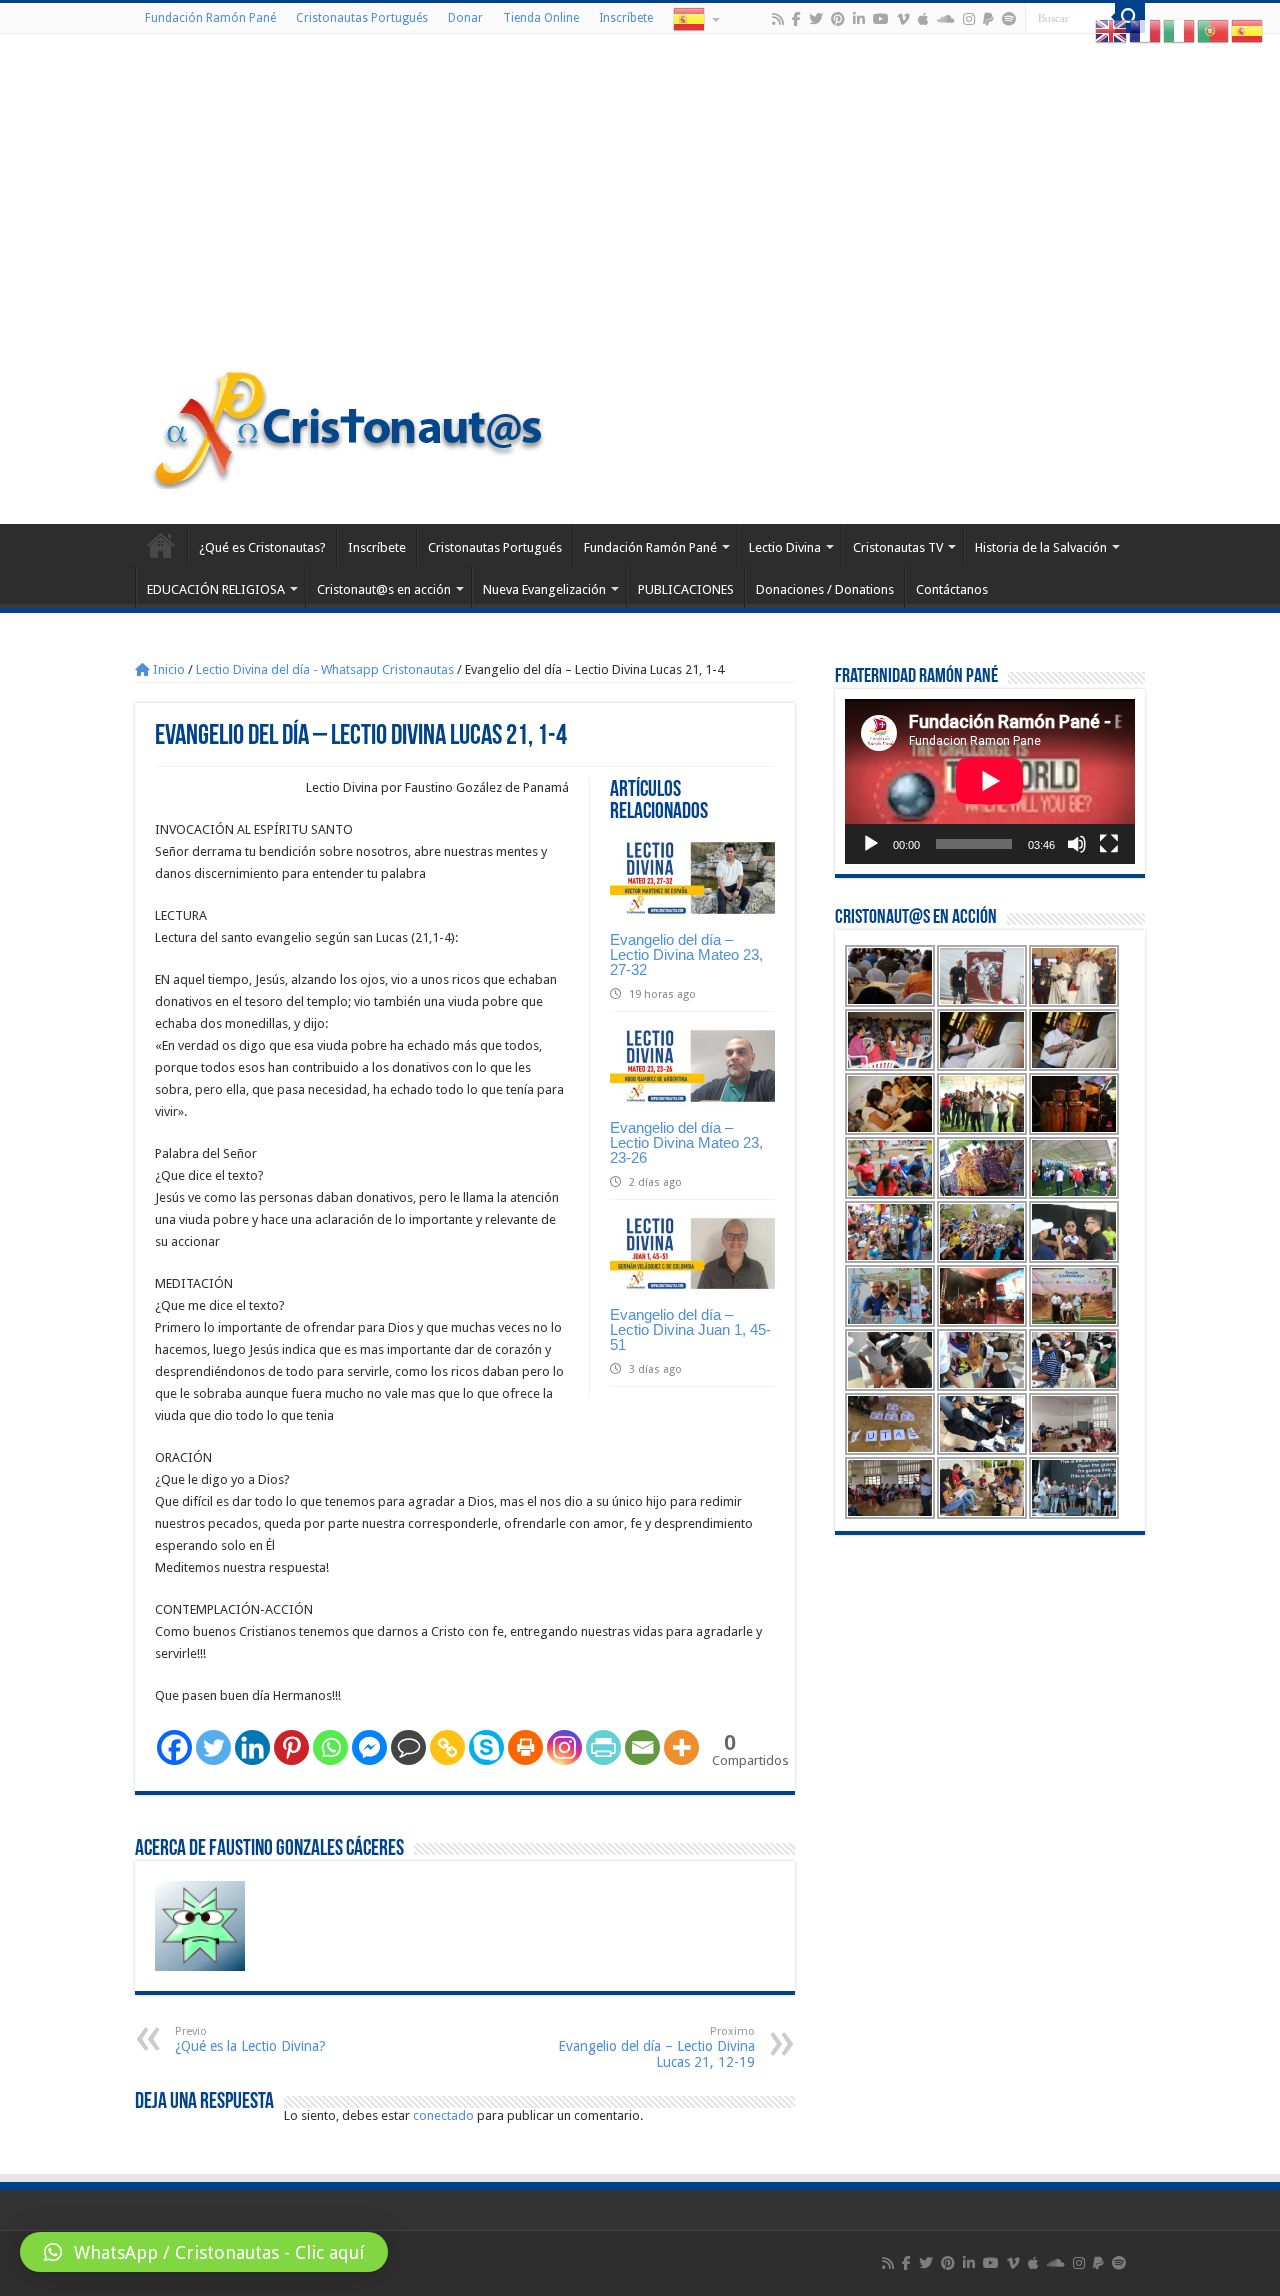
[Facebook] (796, 19)
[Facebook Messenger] (369, 1747)
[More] (681, 1747)
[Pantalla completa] (1109, 844)
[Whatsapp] (330, 1747)
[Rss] (778, 19)
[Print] (525, 1747)
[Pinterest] (838, 19)
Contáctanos (952, 589)
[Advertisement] (640, 204)
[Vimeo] (903, 19)
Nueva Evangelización (544, 589)
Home (161, 545)
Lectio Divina (785, 547)
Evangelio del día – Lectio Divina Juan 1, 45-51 (690, 1329)
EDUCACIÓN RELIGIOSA (216, 589)
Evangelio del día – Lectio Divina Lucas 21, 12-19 (656, 2047)
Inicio (167, 669)
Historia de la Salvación (1041, 547)
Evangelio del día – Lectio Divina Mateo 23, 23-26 (686, 1142)
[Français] (1146, 30)
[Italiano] (1180, 30)
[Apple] (923, 19)
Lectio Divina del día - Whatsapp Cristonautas (325, 669)
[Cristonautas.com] (349, 425)
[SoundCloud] (946, 19)
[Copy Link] (447, 1747)
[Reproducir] (871, 844)
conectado (443, 2115)
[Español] (695, 18)
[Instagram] (564, 1747)
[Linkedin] (252, 1747)
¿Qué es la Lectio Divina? (250, 2039)
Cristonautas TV (898, 547)
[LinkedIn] (859, 19)
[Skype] (486, 1747)
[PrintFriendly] (603, 1747)
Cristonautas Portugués (362, 18)
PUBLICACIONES (686, 589)
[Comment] (408, 1747)
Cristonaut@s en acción (384, 589)
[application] (990, 781)
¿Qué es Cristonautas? (262, 547)
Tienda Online (541, 18)
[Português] (1214, 30)
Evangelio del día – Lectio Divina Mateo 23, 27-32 (686, 954)
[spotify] (1009, 19)
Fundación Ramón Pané (210, 18)
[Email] (642, 1747)
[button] (204, 2252)
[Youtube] (881, 19)
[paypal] (988, 19)
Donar (465, 18)
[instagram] (969, 19)
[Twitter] (816, 19)
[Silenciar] (1077, 844)
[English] (1112, 30)
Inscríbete (626, 18)
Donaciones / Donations (825, 589)
